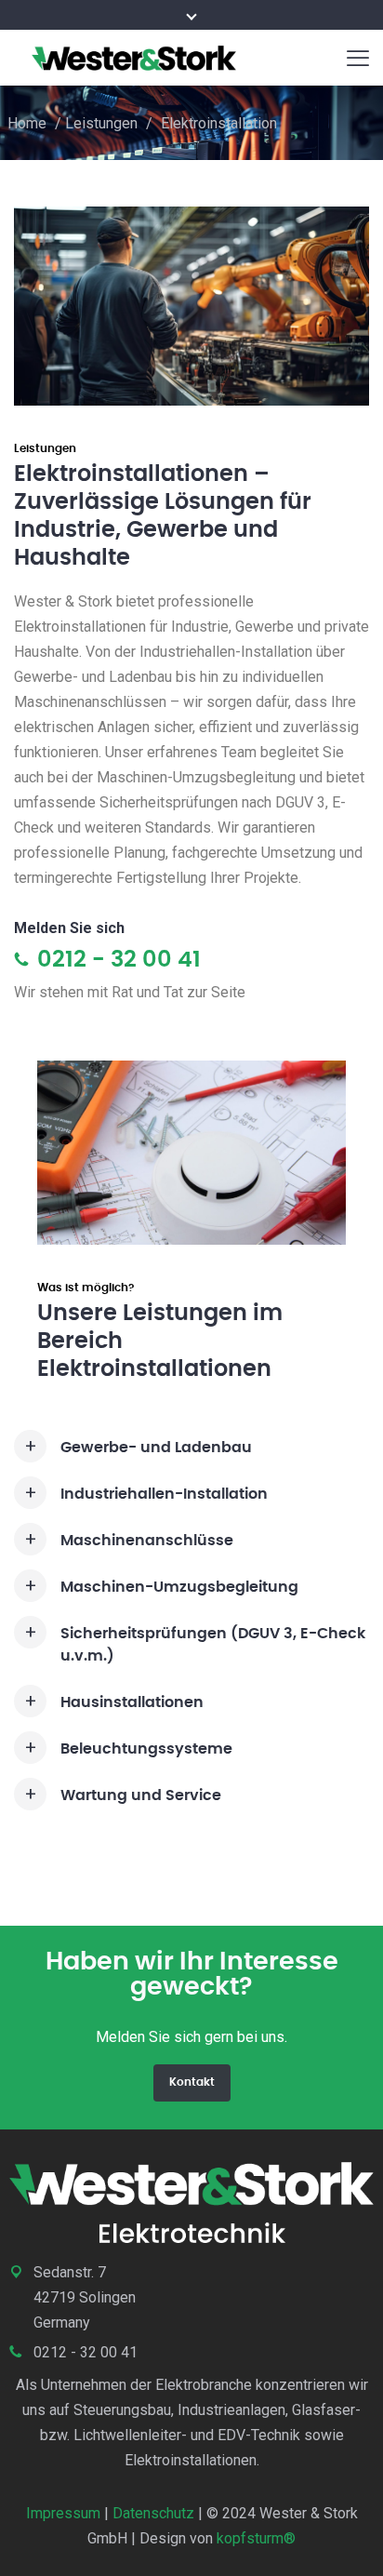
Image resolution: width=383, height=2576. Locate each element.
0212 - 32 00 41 (116, 960)
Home (27, 123)
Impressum (63, 2513)
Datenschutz (153, 2513)
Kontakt (192, 2082)
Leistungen (101, 123)
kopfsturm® (256, 2538)
